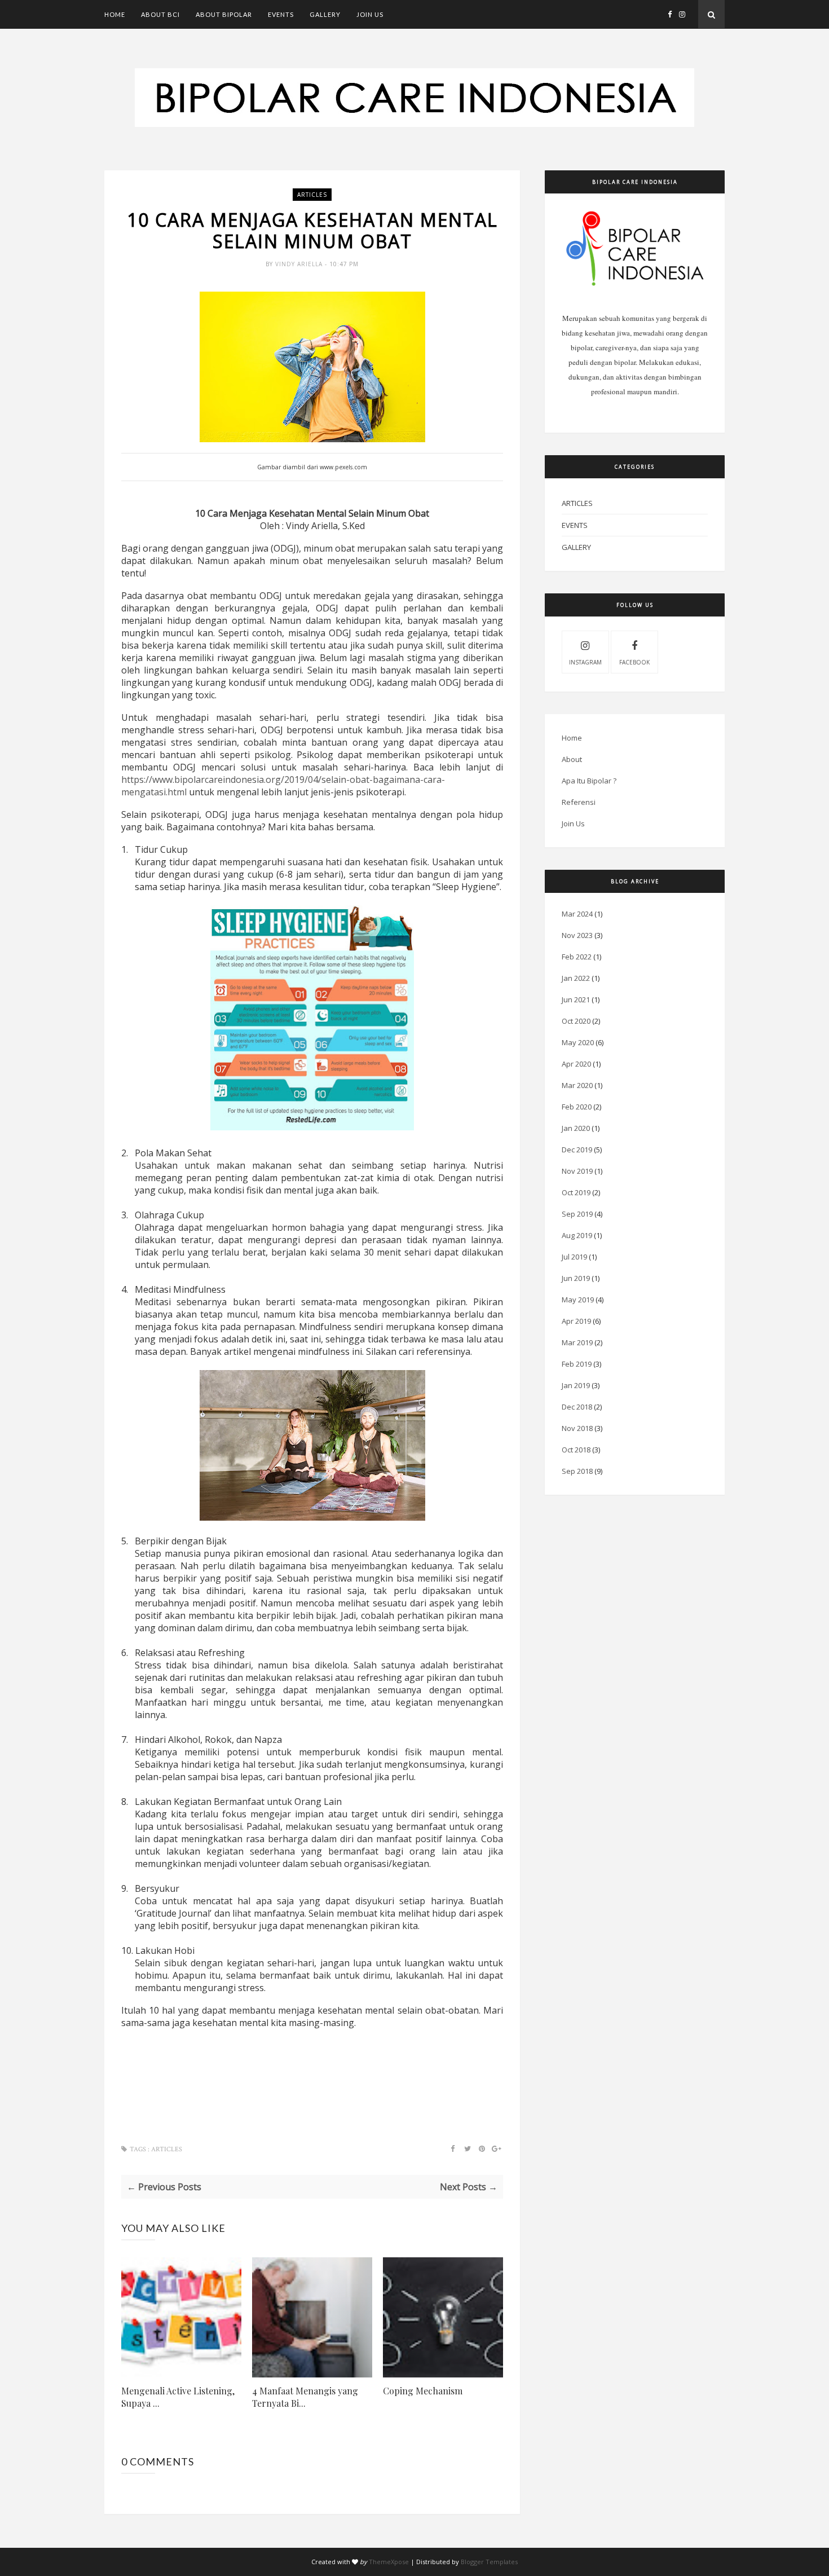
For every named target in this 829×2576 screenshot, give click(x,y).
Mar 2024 (577, 914)
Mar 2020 (577, 1085)
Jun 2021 (576, 999)
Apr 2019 (576, 1321)
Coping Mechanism (423, 2391)
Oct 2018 (576, 1450)
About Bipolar (224, 14)
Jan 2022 (576, 978)
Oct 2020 (576, 1021)
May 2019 (578, 1300)
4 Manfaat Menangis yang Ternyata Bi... (305, 2397)
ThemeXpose (389, 2562)
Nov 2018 (577, 1428)
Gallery (325, 14)
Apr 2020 (576, 1064)
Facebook (634, 662)
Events (281, 14)
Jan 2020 (576, 1128)
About (572, 759)
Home (115, 14)
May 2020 (578, 1042)
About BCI (160, 14)
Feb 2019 (577, 1364)
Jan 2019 (576, 1385)
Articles (312, 195)
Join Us (370, 14)
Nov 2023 (577, 935)
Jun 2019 (576, 1278)
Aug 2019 (577, 1235)
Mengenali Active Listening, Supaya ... (178, 2397)
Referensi (579, 802)
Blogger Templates (489, 2562)
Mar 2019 (577, 1342)
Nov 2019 (577, 1171)
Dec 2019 (577, 1150)
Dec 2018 (577, 1407)
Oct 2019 (576, 1192)
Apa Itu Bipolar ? (589, 781)
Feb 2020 (577, 1107)
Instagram (585, 662)
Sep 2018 (577, 1471)
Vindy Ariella (300, 264)
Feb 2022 (577, 957)
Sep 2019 (577, 1214)
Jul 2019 (574, 1257)
